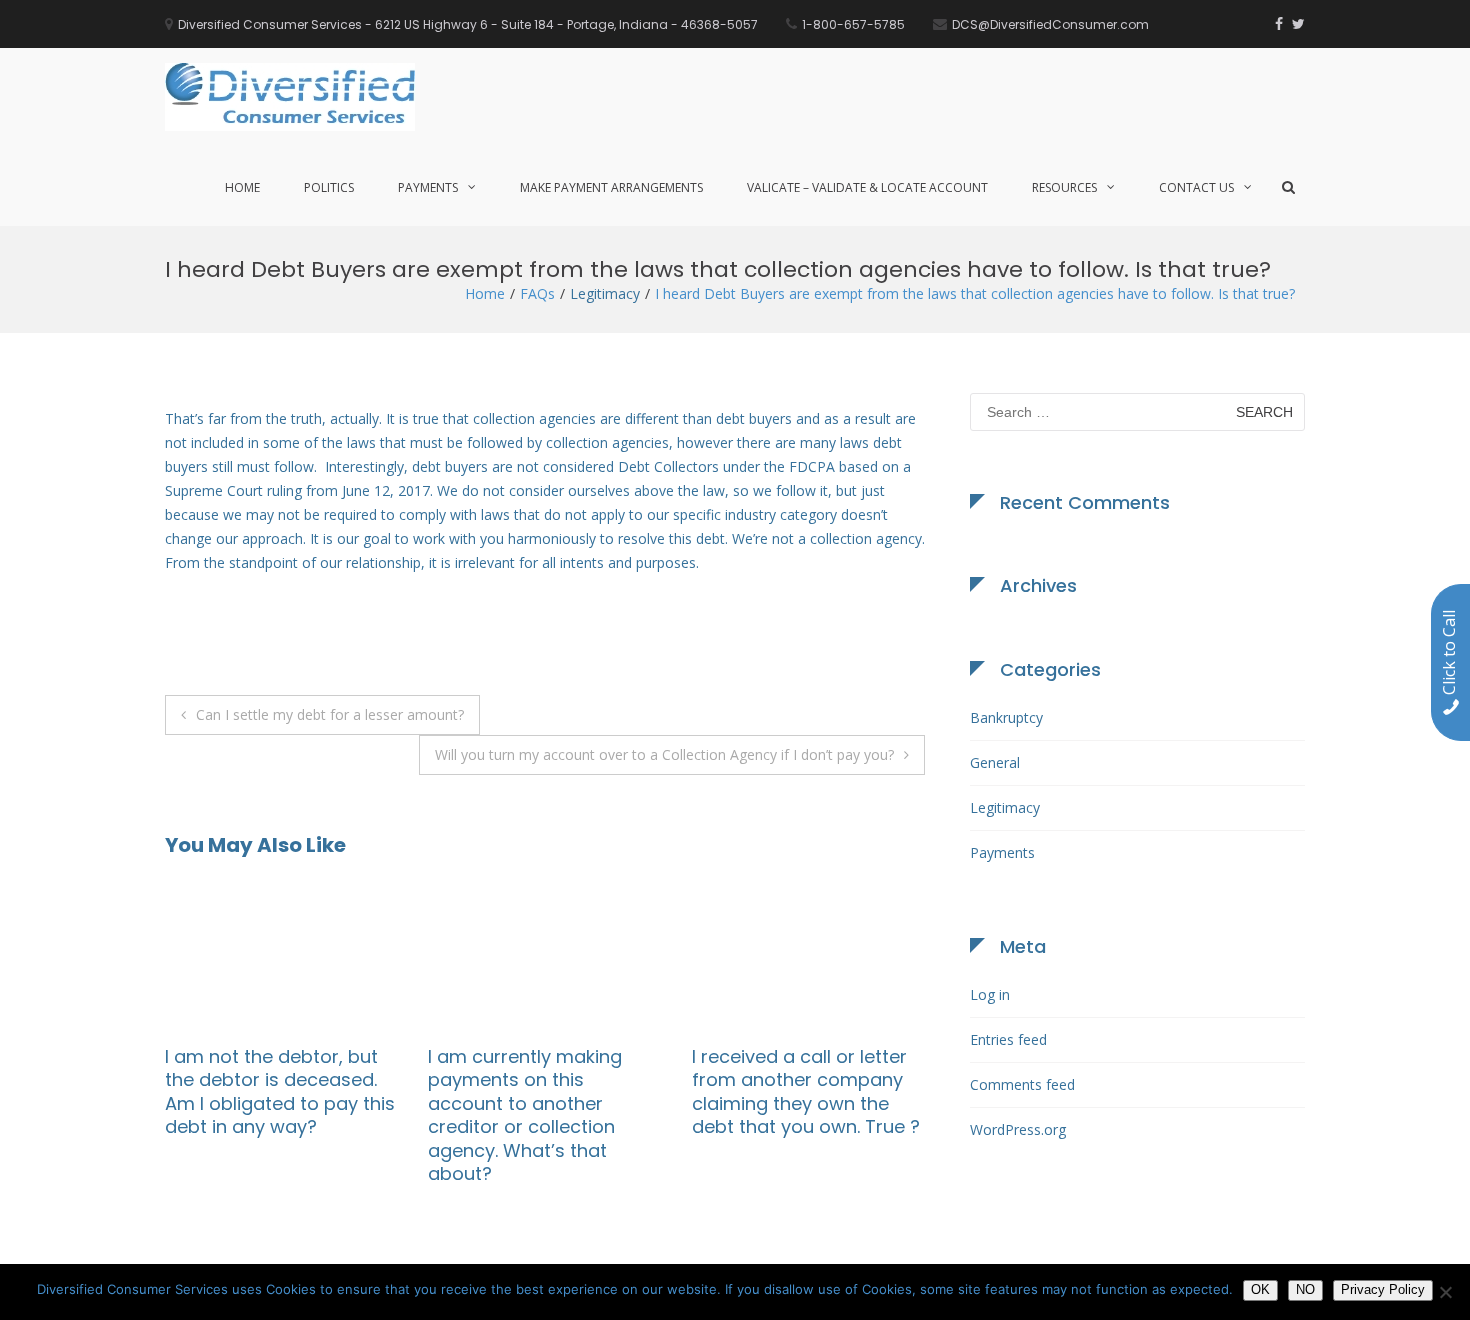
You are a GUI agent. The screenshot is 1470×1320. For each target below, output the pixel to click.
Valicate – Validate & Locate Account (867, 187)
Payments (428, 187)
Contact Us (1196, 187)
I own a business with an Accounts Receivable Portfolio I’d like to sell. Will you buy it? (240, 1091)
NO (1305, 1289)
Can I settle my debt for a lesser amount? (330, 714)
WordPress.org (1018, 1129)
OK (1260, 1289)
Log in (990, 994)
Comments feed (1022, 1084)
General (995, 762)
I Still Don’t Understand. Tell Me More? (753, 1068)
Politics (329, 187)
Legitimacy (605, 293)
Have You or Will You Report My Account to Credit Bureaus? (486, 1080)
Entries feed (1008, 1039)
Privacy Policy (1383, 1289)
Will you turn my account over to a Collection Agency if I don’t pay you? (664, 754)
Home (242, 187)
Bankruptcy (1006, 717)
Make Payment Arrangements (611, 187)
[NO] (1445, 1292)
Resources (1064, 187)
